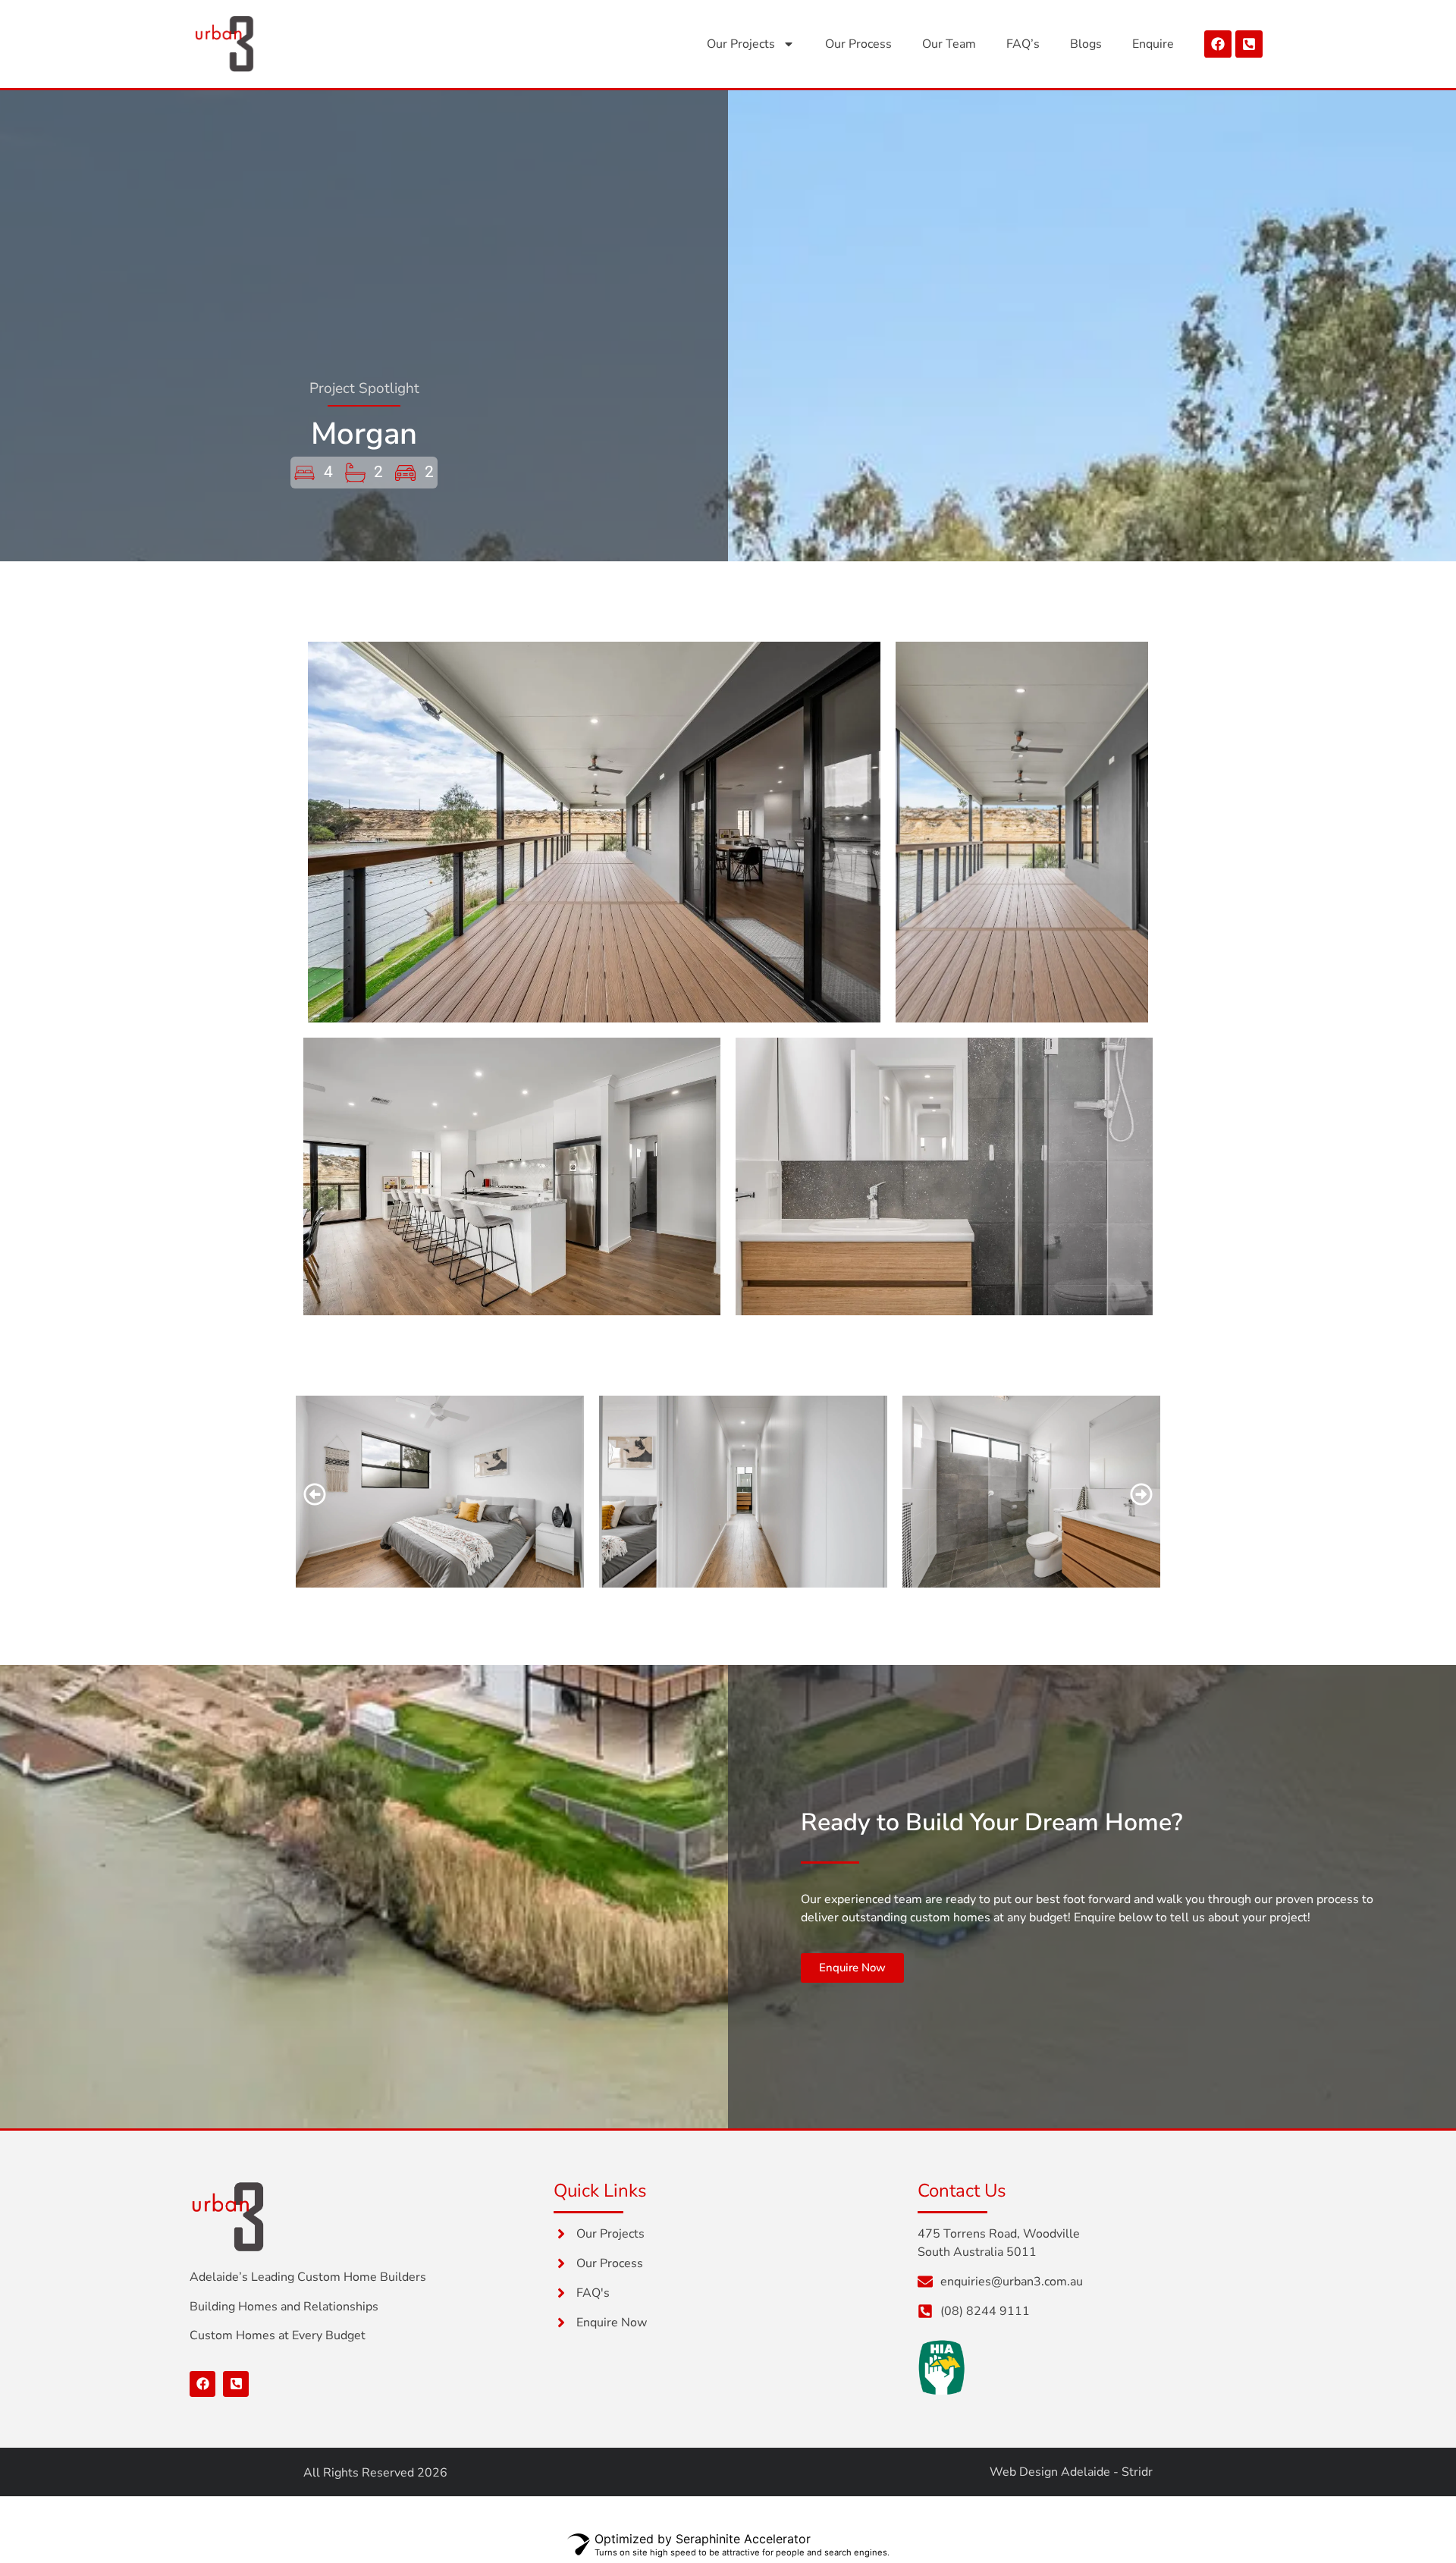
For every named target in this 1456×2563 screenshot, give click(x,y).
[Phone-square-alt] (1249, 44)
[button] (315, 1494)
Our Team (949, 44)
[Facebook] (1218, 44)
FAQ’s (1023, 44)
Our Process (858, 44)
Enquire (1153, 44)
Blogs (1086, 44)
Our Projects (741, 44)
